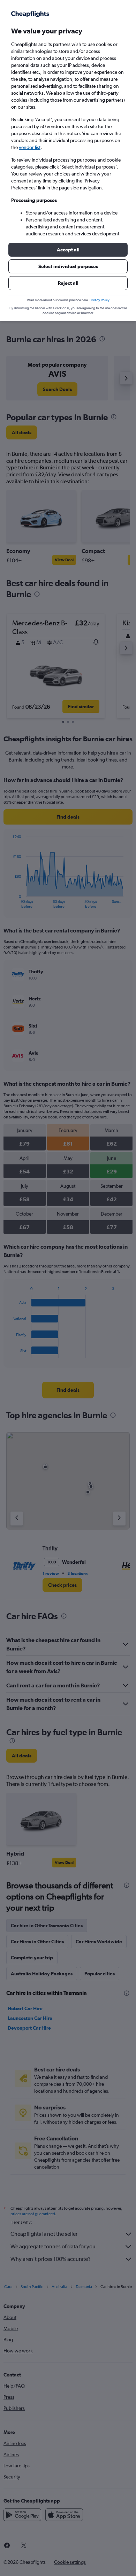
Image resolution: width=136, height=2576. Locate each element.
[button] (68, 250)
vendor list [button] (30, 147)
